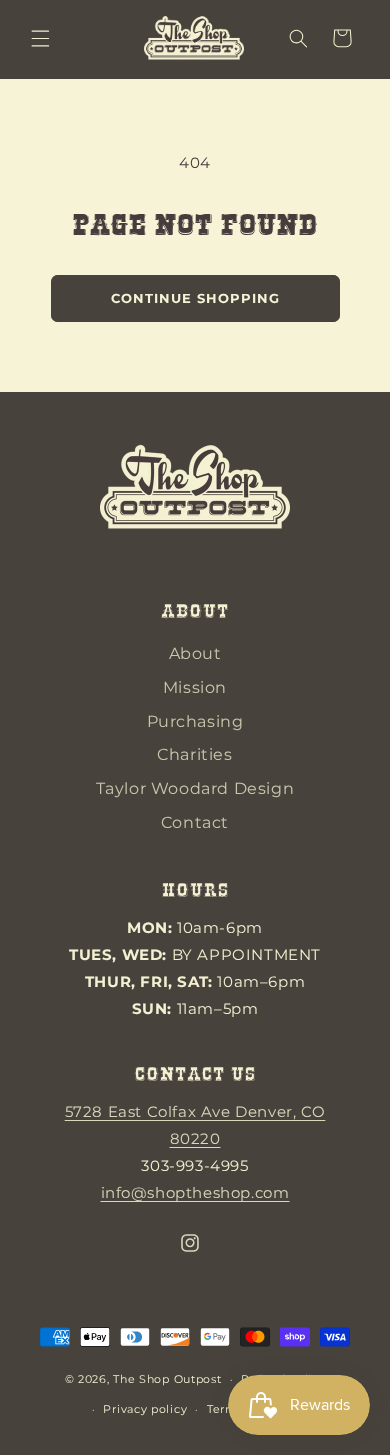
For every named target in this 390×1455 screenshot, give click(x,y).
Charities (194, 754)
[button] (40, 38)
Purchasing (195, 721)
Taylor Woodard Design (195, 788)
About (195, 653)
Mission (195, 687)
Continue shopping (195, 298)
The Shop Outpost (167, 1379)
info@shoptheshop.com (195, 1192)
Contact (195, 822)
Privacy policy (145, 1409)
